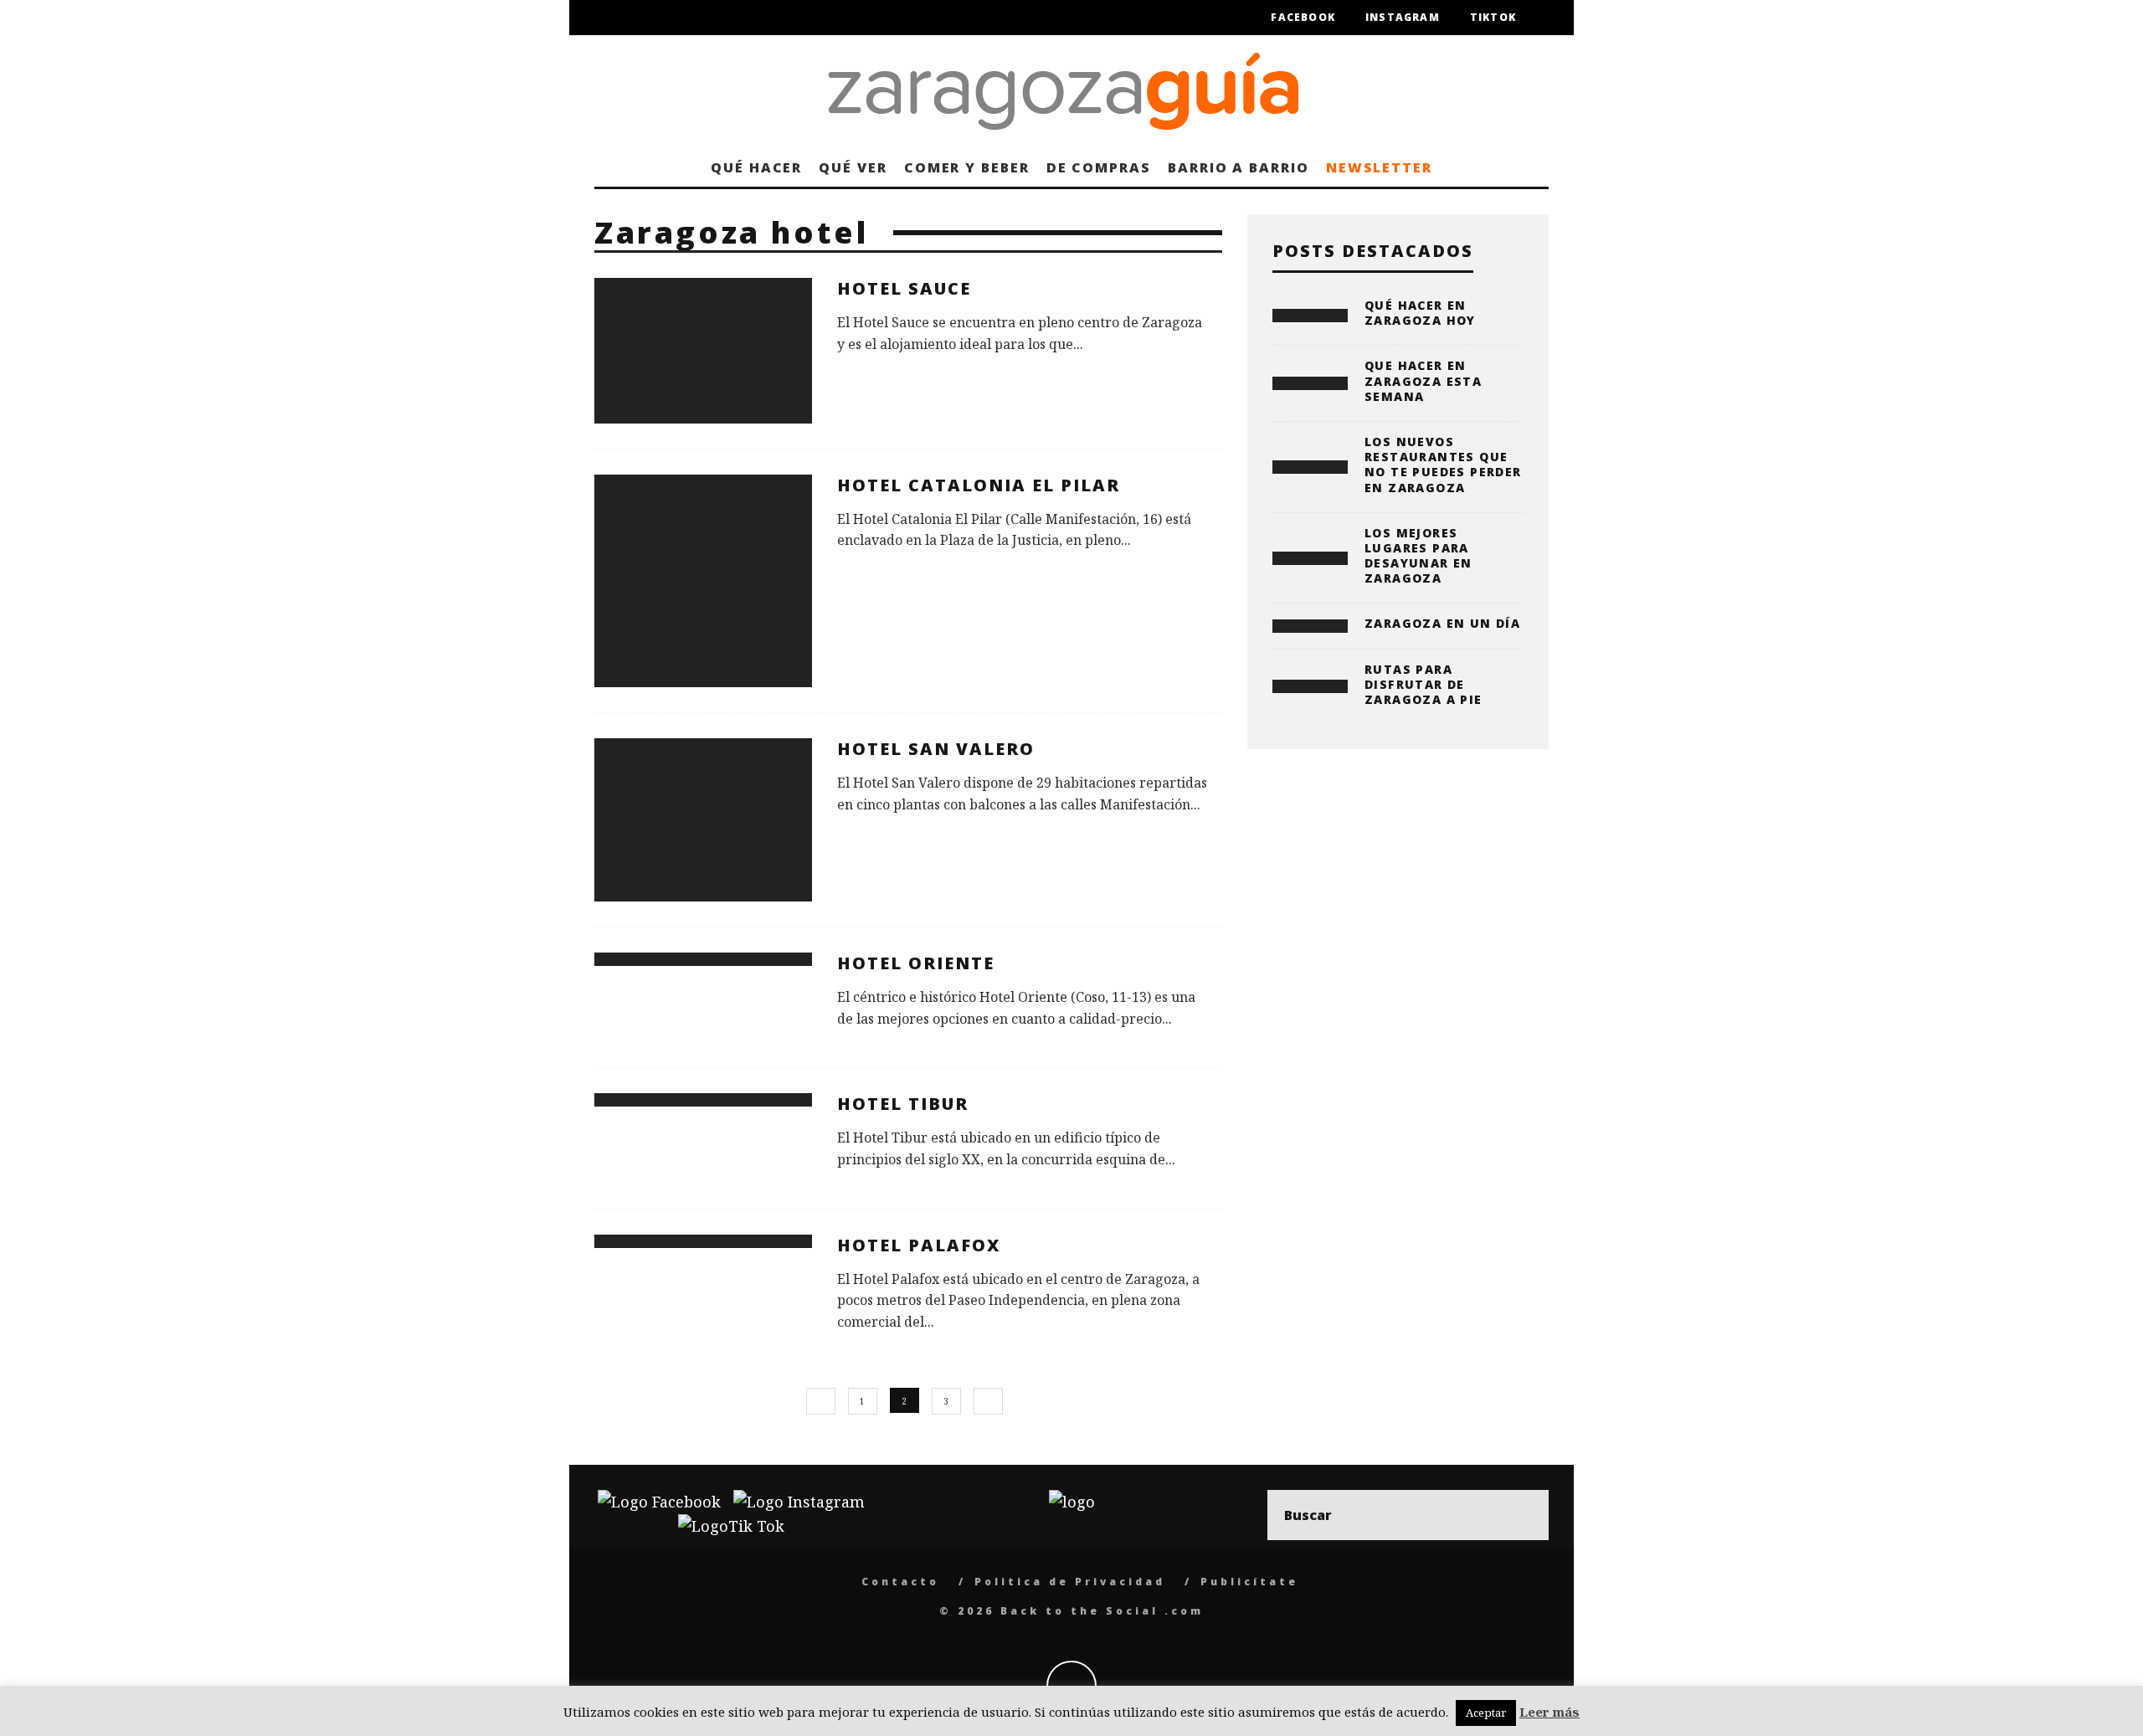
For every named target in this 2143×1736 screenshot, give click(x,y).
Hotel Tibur (903, 1104)
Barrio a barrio (1239, 167)
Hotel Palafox (919, 1245)
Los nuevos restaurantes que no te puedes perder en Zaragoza (1443, 465)
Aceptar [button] (1486, 1713)
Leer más (1549, 1712)
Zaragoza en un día (1442, 623)
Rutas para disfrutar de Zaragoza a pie (1424, 684)
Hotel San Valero (936, 749)
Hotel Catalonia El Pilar (979, 485)
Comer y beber (967, 167)
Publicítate (1249, 1582)
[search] (1524, 1515)
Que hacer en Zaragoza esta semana (1423, 380)
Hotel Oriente (916, 963)
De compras (1099, 167)
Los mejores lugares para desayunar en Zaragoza (1418, 556)
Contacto (900, 1582)
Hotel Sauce (904, 288)
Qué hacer (756, 167)
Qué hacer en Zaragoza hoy (1420, 313)
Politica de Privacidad (1070, 1582)
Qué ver (853, 167)
